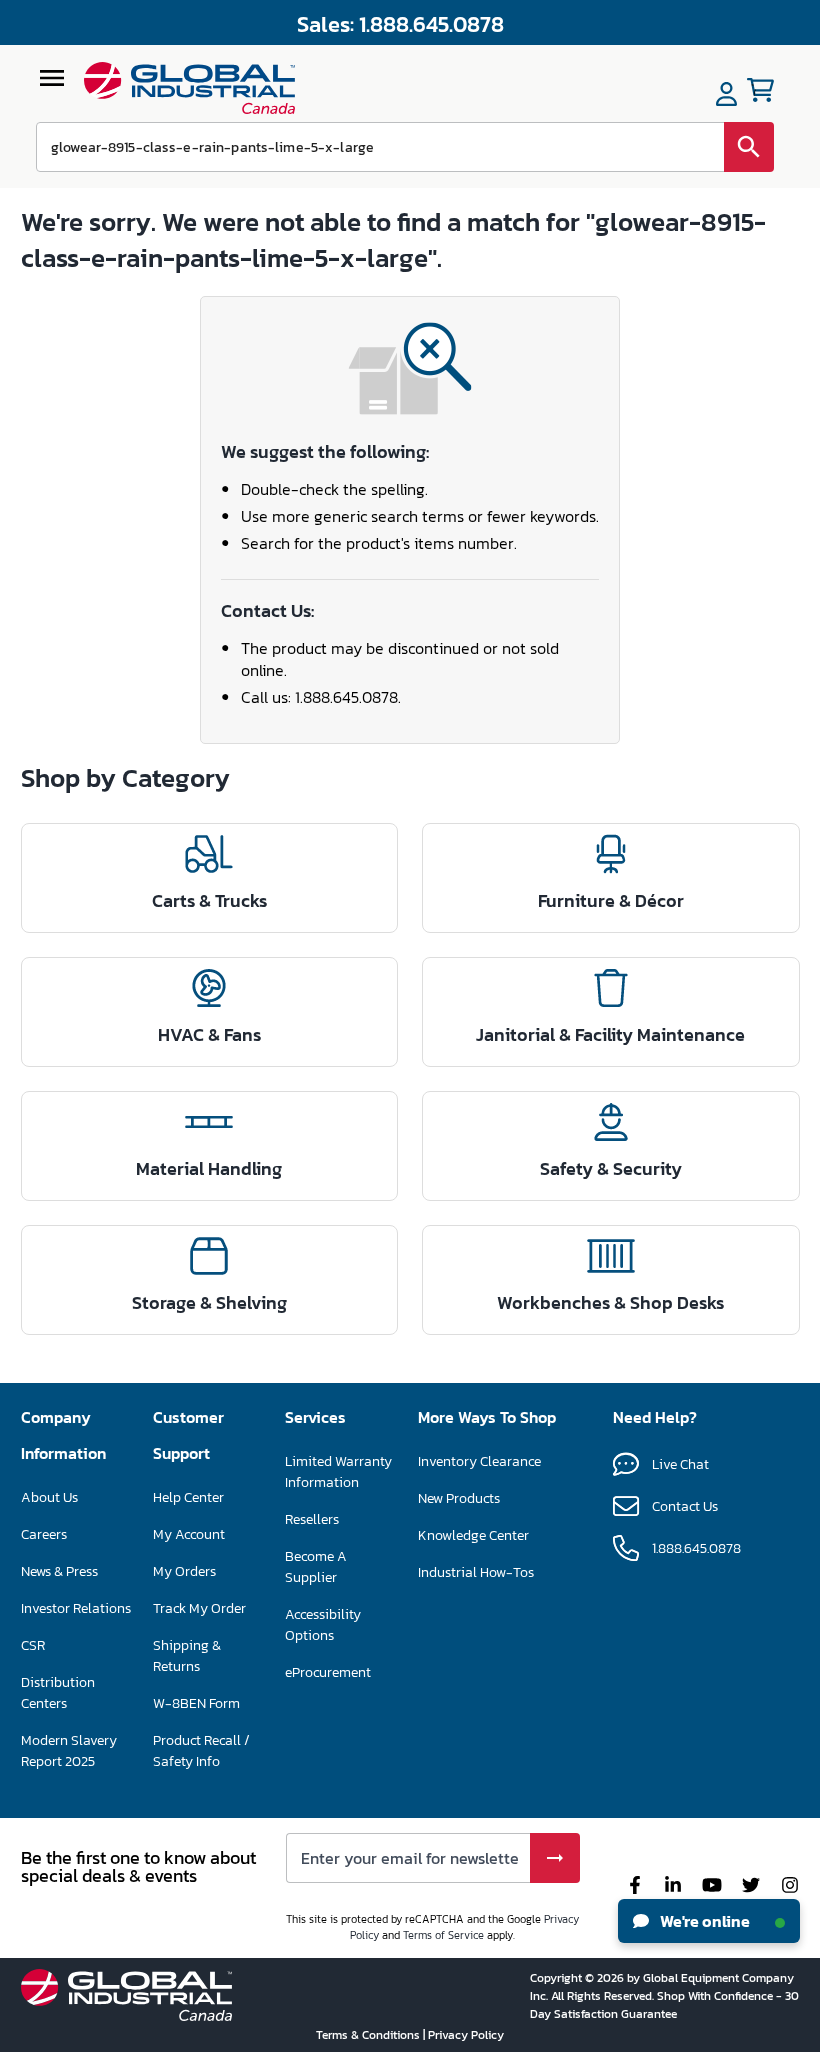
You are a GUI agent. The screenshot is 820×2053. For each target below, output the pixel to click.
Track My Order (199, 1608)
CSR (33, 1645)
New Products (459, 1498)
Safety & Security (611, 1168)
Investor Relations (76, 1608)
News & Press (59, 1571)
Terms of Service (443, 1935)
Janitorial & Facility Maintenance (610, 1034)
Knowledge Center (473, 1535)
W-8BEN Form (196, 1703)
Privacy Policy (466, 2035)
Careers (44, 1534)
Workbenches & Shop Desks (610, 1302)
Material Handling (209, 1168)
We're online (703, 1921)
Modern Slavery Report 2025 (69, 1751)
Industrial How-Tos (476, 1572)
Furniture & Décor (611, 900)
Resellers (312, 1519)
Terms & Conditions (369, 2035)
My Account (189, 1534)
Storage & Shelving (209, 1302)
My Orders (184, 1571)
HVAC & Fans (209, 1034)
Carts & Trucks (209, 900)
